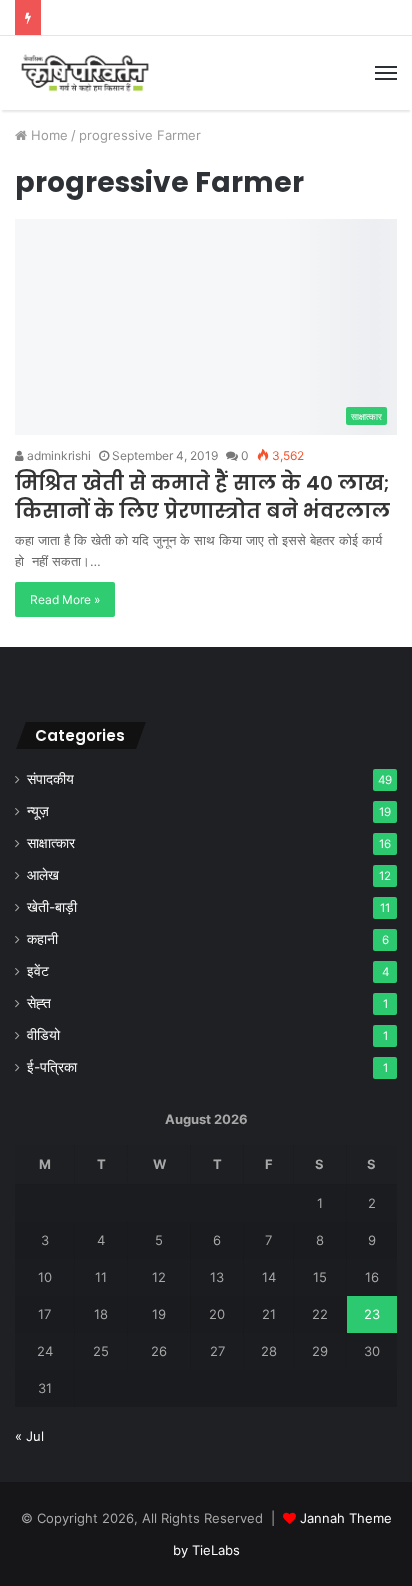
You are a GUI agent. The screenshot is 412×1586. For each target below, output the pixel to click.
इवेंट (38, 971)
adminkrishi (57, 455)
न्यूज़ (38, 811)
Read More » (65, 599)
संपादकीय (50, 779)
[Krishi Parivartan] (85, 73)
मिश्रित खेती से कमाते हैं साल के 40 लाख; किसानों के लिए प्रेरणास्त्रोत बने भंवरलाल (202, 497)
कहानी (42, 939)
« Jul (29, 1436)
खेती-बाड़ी (52, 907)
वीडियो (43, 1035)
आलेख (43, 875)
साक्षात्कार (51, 843)
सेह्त (39, 1003)
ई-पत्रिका (52, 1067)
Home (47, 135)
